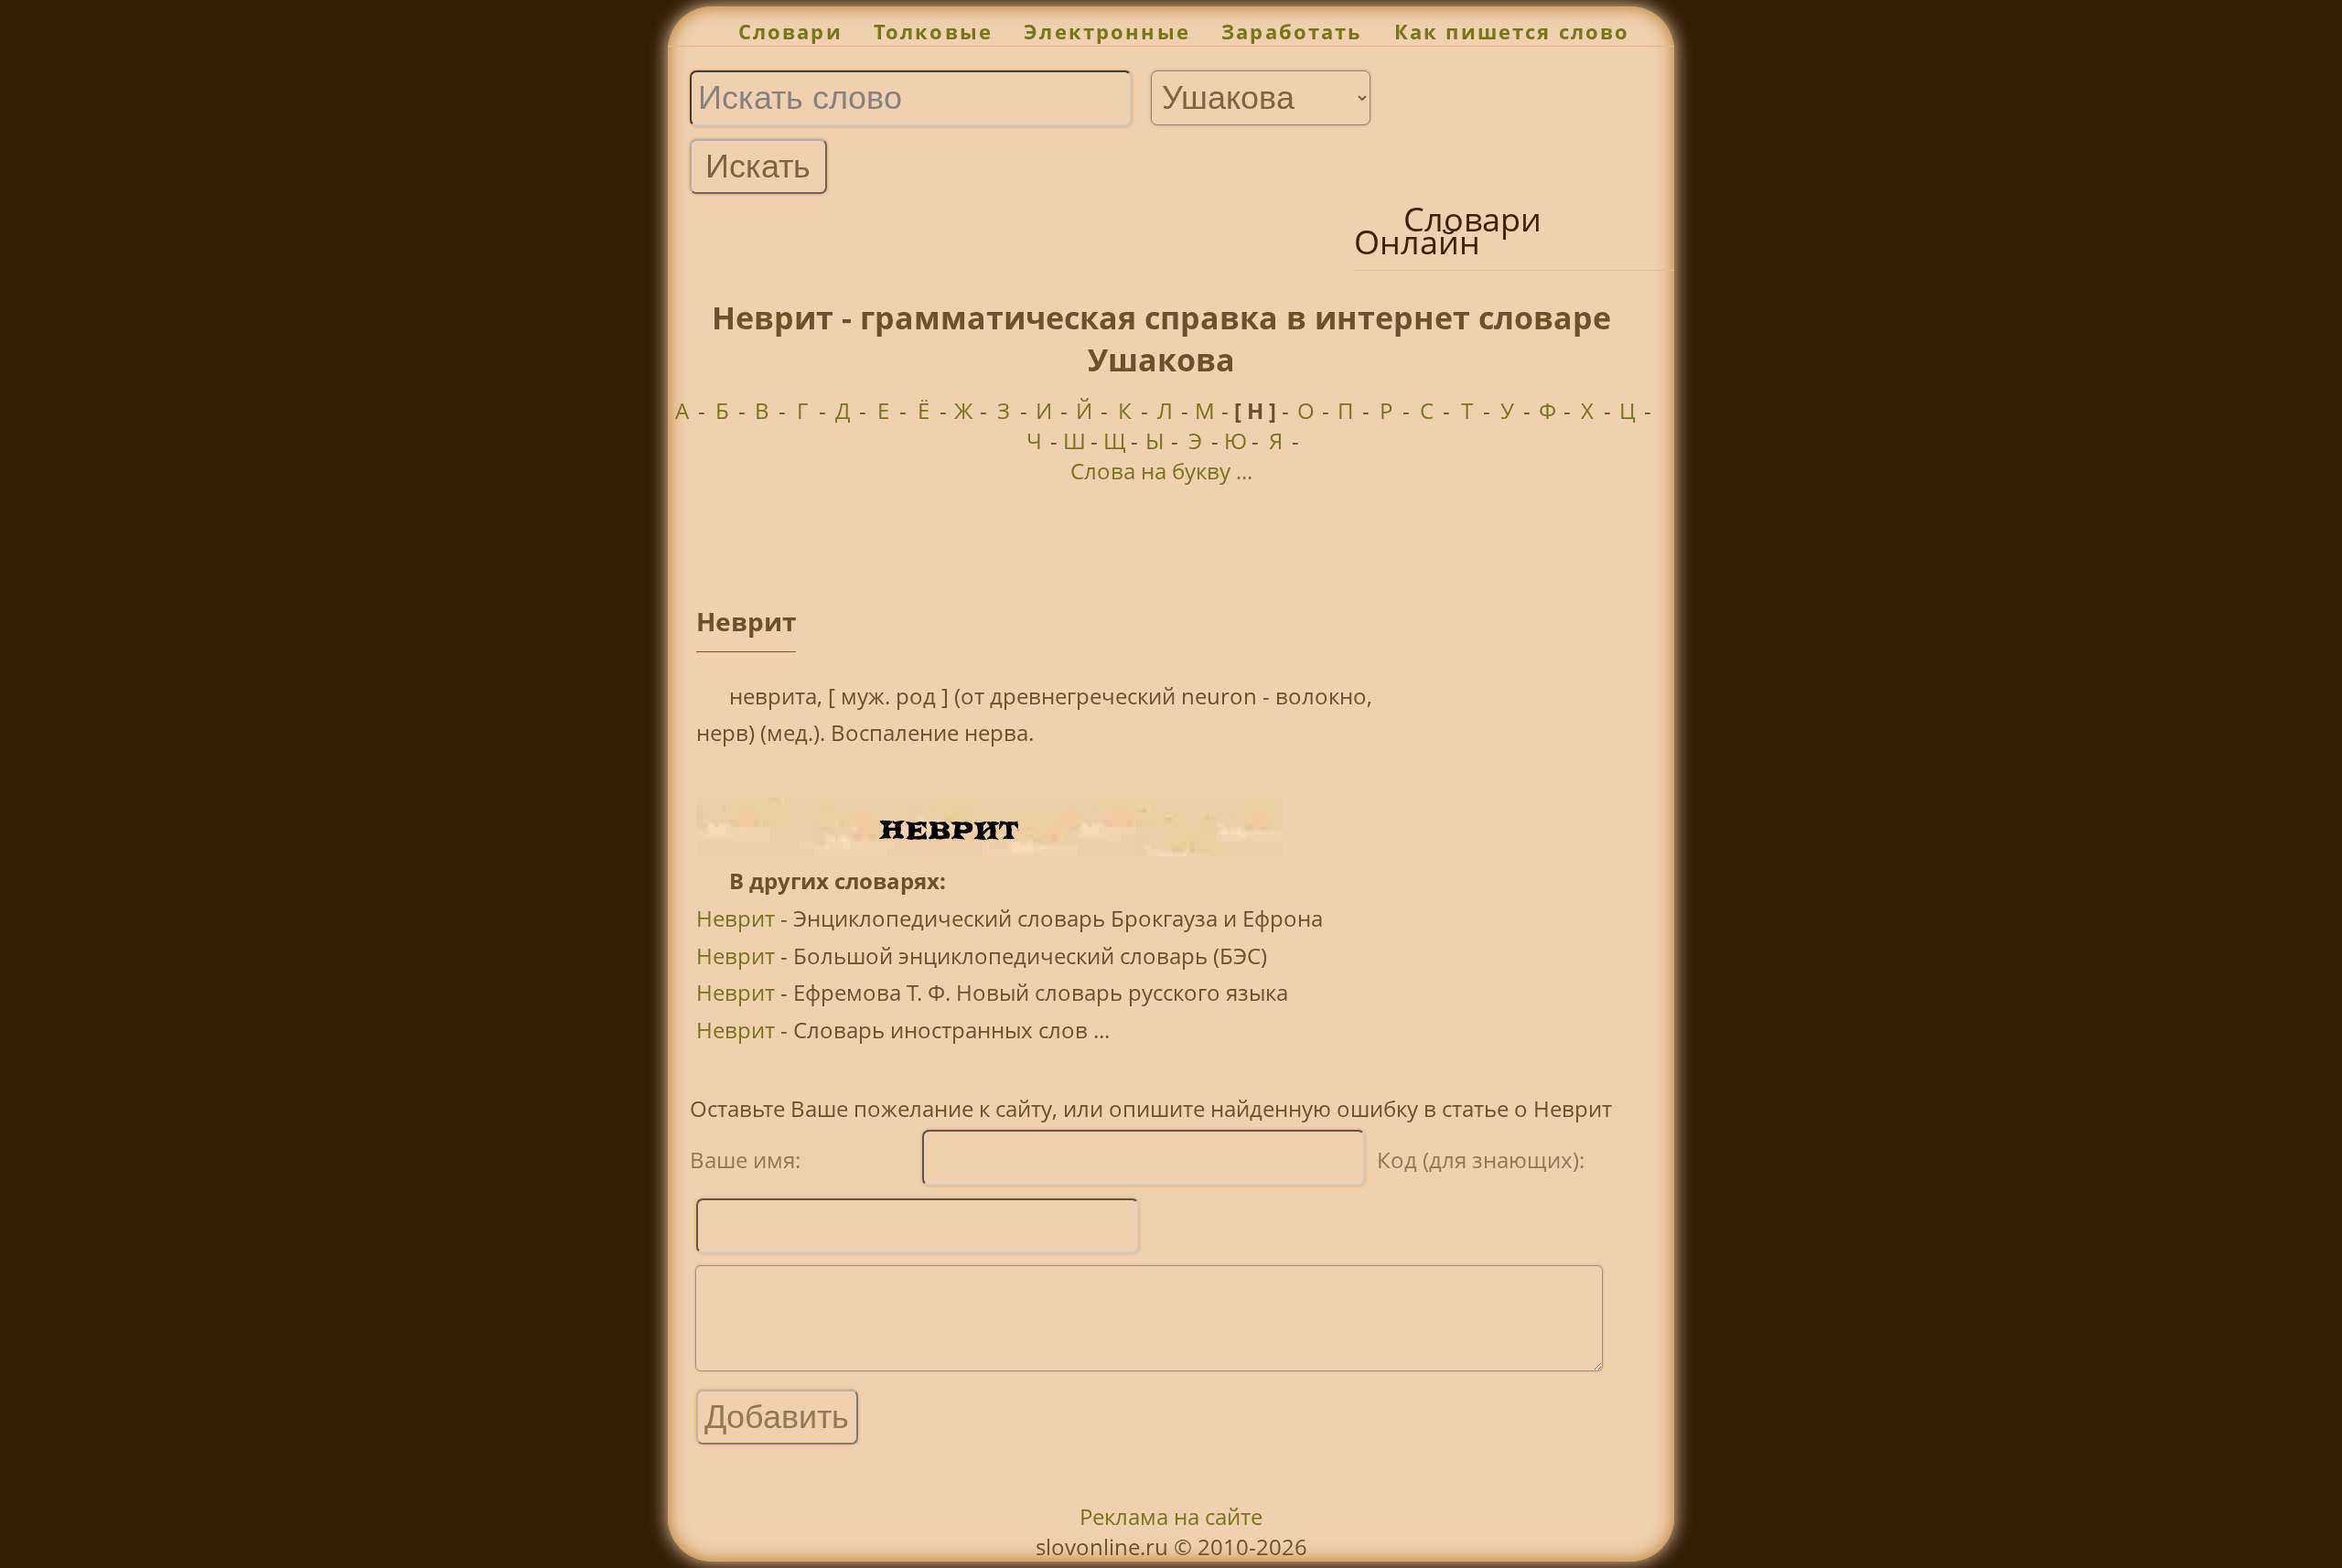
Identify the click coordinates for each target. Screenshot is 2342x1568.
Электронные (1107, 32)
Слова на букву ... (1161, 471)
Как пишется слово (1512, 32)
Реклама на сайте (1171, 1516)
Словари (790, 32)
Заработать (1292, 32)
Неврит (736, 918)
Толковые (933, 32)
